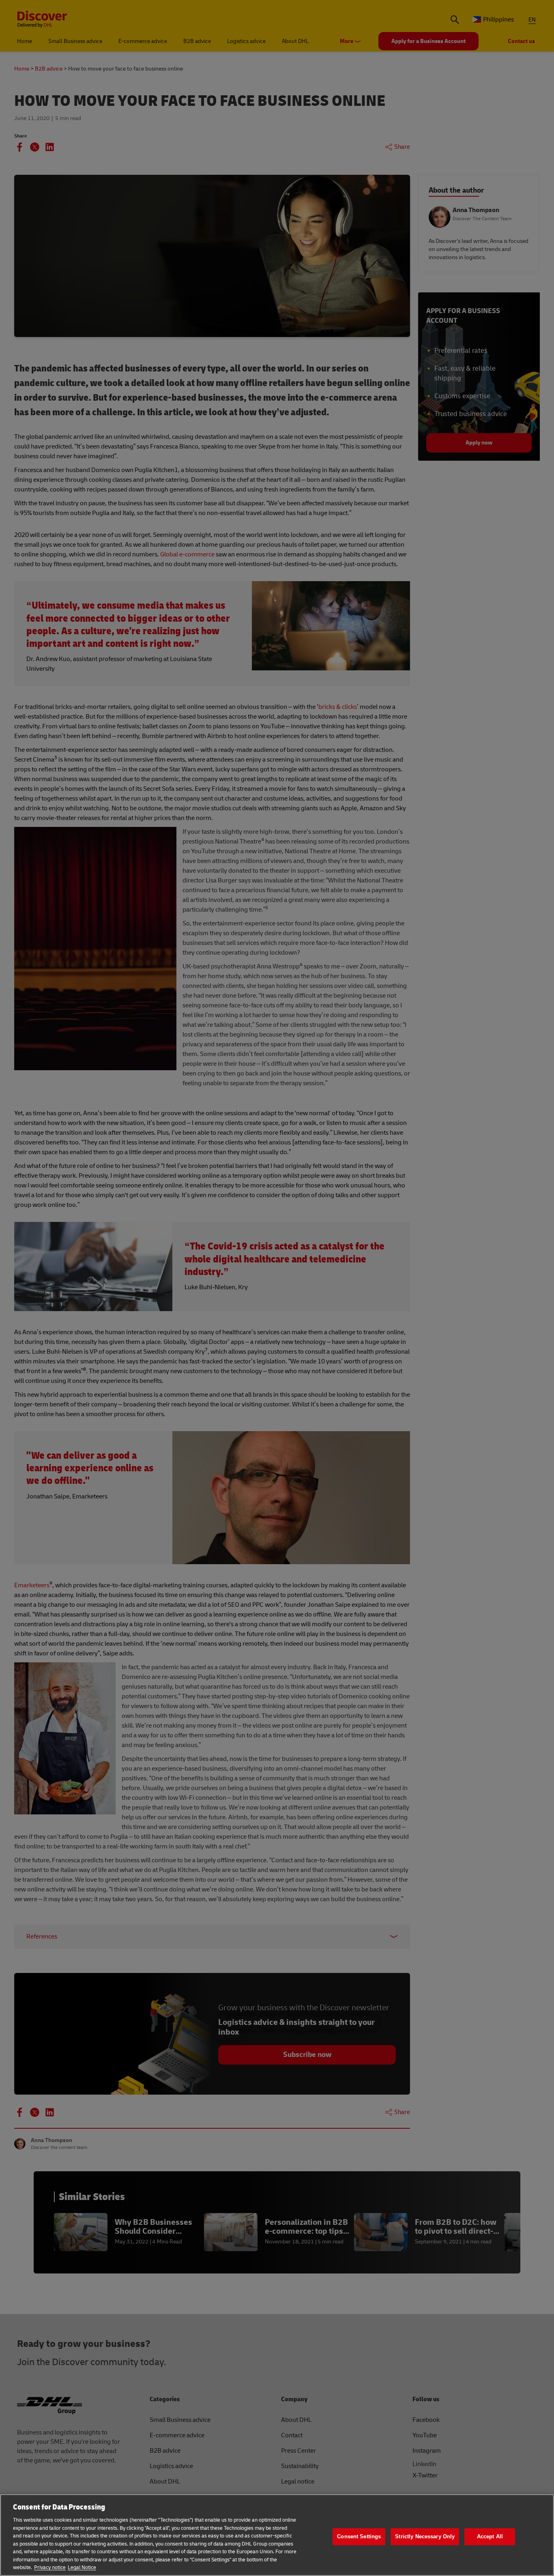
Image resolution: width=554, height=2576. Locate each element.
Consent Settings (359, 2536)
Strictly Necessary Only (425, 2536)
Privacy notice (50, 2567)
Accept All (490, 2536)
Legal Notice (82, 2567)
